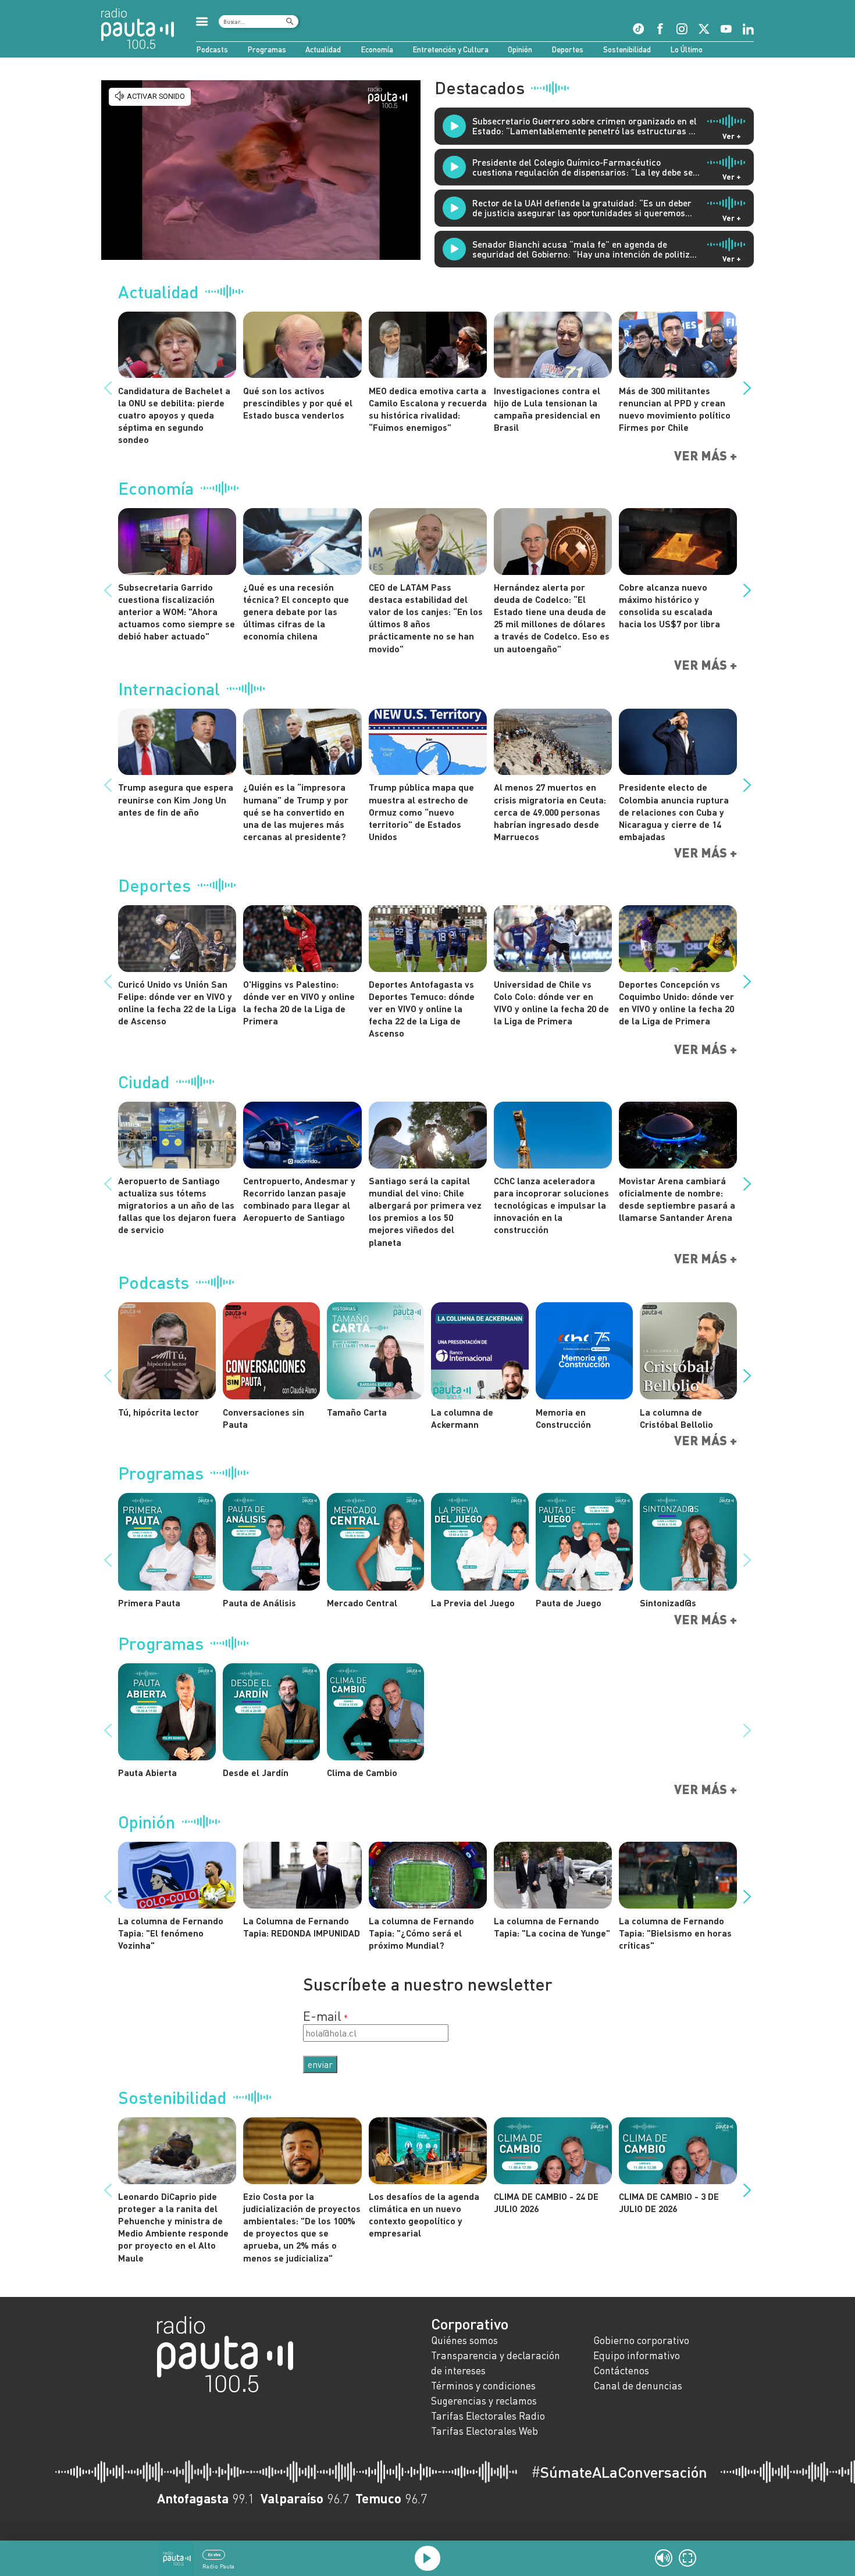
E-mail (322, 2016)
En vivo (214, 2554)
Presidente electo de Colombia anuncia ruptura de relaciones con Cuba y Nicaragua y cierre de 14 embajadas (674, 812)
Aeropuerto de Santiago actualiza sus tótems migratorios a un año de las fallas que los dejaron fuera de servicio (177, 1205)
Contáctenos (621, 2370)
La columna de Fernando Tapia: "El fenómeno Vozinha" (171, 1933)
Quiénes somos (464, 2340)
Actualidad (323, 49)
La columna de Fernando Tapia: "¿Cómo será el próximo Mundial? (421, 1933)
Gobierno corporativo (641, 2340)
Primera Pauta (149, 1603)
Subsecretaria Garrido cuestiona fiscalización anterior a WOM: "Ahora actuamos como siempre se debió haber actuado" (177, 612)
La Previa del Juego (473, 1603)
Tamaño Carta (357, 1412)
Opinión (520, 49)
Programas (267, 49)
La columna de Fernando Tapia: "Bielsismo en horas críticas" (675, 1933)
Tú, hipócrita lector (158, 1412)
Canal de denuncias (638, 2386)
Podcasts (212, 49)
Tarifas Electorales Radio (488, 2416)
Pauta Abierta (147, 1772)
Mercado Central (362, 1603)
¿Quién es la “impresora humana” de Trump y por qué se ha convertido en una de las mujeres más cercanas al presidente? (296, 812)
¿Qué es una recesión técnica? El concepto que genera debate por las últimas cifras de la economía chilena (296, 612)
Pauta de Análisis (259, 1603)
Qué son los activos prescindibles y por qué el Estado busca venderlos (298, 403)
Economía (377, 49)
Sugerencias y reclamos (484, 2401)
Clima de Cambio (362, 1772)
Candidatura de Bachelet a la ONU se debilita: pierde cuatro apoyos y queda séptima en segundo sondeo (174, 415)
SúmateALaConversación (619, 2472)
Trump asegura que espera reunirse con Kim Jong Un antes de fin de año (176, 799)
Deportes (567, 49)
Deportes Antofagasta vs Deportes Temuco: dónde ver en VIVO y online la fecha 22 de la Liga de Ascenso (422, 1009)
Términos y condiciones (483, 2386)
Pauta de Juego (569, 1603)
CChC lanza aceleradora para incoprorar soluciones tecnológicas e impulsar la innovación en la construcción (551, 1205)
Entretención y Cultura (450, 49)
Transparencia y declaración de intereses (496, 2363)
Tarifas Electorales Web (484, 2431)
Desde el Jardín (256, 1772)
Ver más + (706, 456)
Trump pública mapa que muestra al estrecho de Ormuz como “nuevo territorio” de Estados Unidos (421, 812)
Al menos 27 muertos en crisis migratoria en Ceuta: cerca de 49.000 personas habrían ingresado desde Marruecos (550, 812)
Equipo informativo (637, 2355)
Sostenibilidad (627, 49)
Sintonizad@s (668, 1603)
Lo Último (686, 49)
